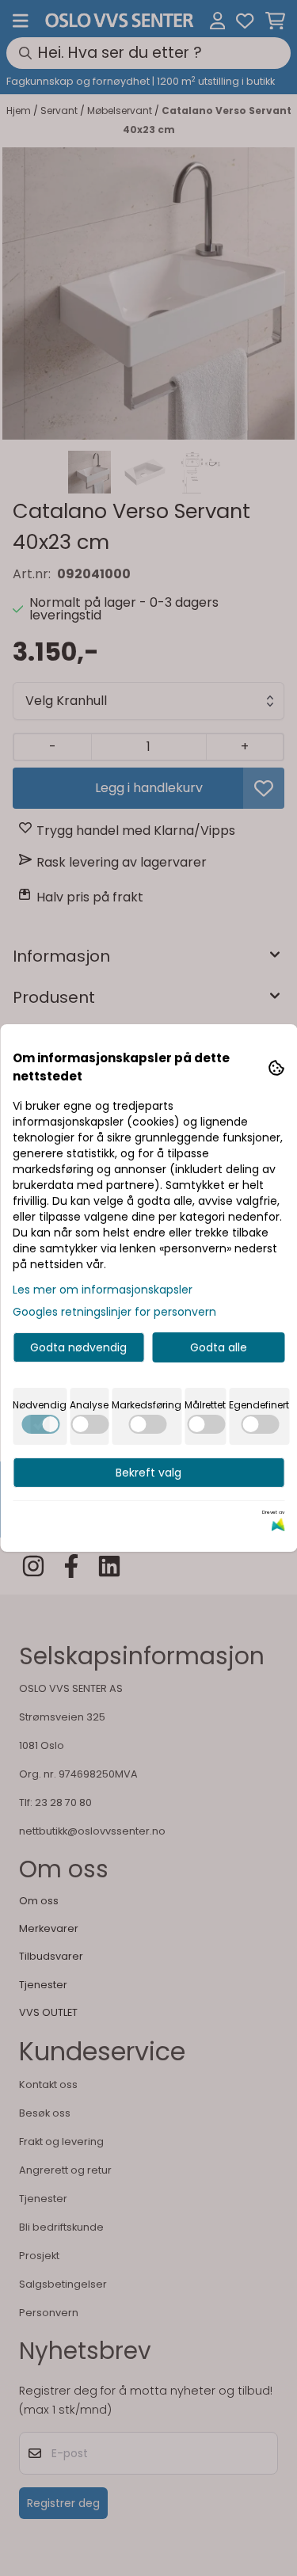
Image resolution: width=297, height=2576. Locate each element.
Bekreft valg (148, 1473)
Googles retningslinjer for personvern (114, 1312)
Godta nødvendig (78, 1347)
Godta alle (219, 1347)
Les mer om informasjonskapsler (103, 1290)
